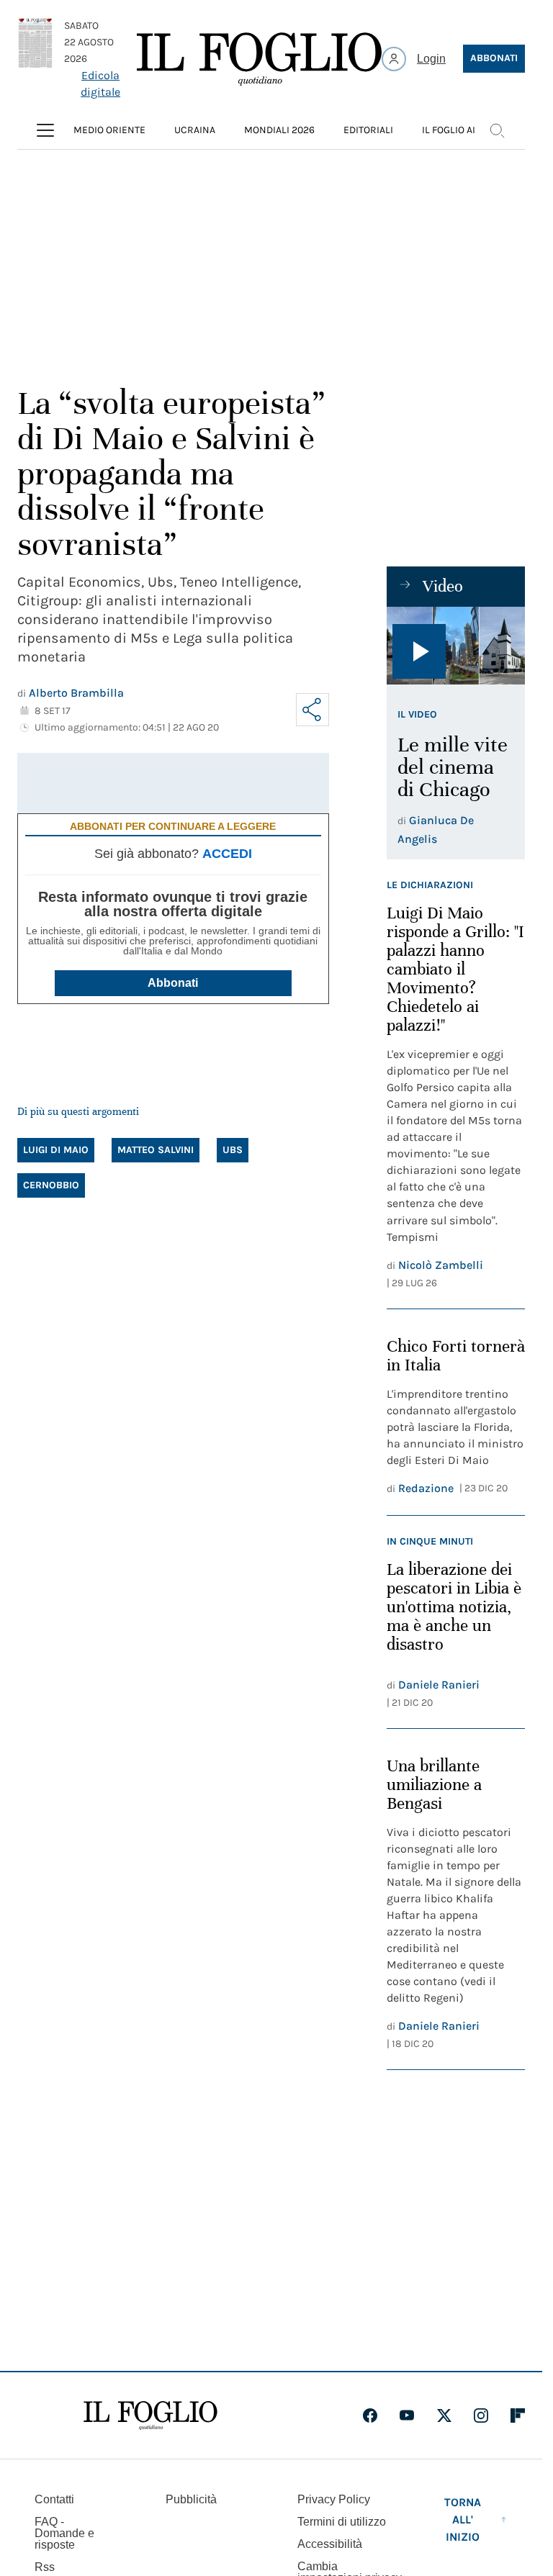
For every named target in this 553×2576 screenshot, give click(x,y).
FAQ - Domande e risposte (64, 2533)
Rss (45, 2567)
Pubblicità (191, 2499)
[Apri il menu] (45, 130)
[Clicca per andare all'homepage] (150, 2415)
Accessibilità (330, 2544)
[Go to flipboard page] (518, 2415)
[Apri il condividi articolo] (313, 710)
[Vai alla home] (259, 59)
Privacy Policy (334, 2499)
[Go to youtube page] (407, 2415)
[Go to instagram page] (481, 2415)
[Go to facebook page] (370, 2415)
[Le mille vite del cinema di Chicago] (456, 646)
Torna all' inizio (463, 2519)
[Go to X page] (444, 2415)
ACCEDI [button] (227, 854)
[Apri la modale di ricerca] (497, 130)
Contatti (54, 2499)
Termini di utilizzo (342, 2522)
